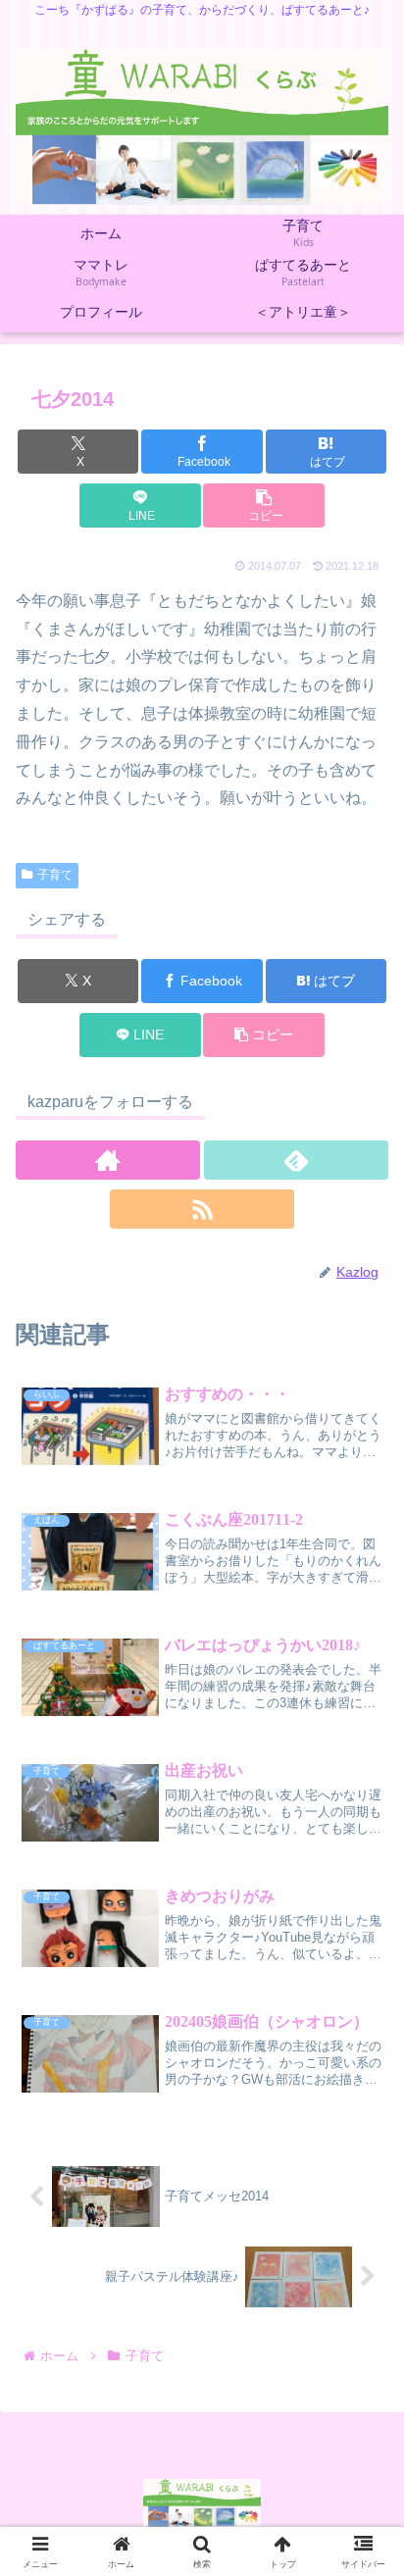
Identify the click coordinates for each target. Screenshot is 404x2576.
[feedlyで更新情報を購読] (296, 1160)
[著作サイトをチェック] (108, 1160)
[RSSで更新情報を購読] (202, 1209)
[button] (264, 505)
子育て (55, 875)
